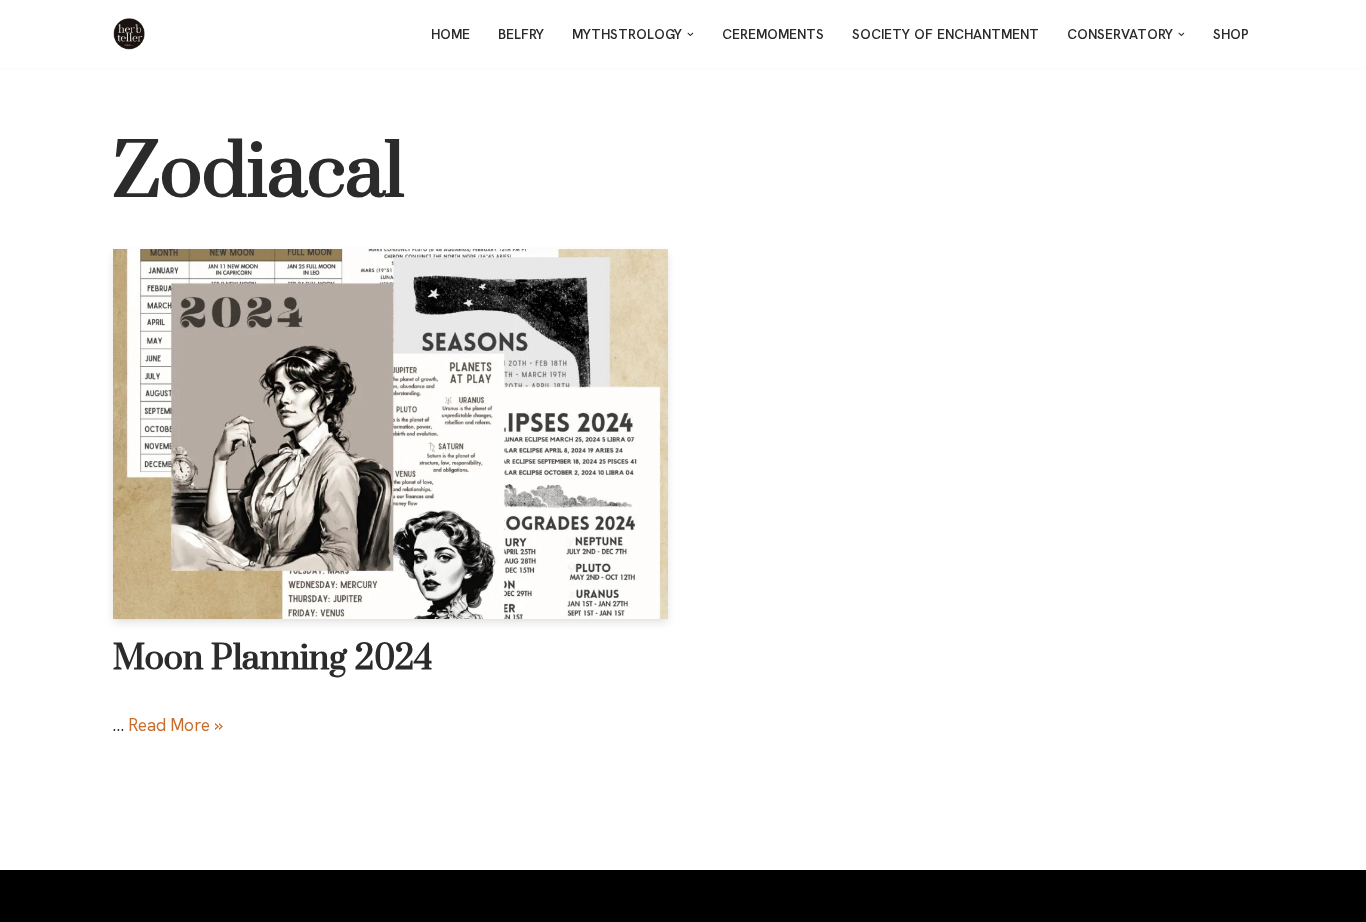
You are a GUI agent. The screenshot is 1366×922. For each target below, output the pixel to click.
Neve (132, 896)
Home (450, 34)
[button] (690, 34)
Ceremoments (773, 34)
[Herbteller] (134, 34)
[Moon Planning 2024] (390, 434)
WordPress (301, 896)
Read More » (175, 725)
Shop (1231, 34)
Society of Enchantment (945, 34)
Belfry (521, 34)
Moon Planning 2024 (272, 659)
